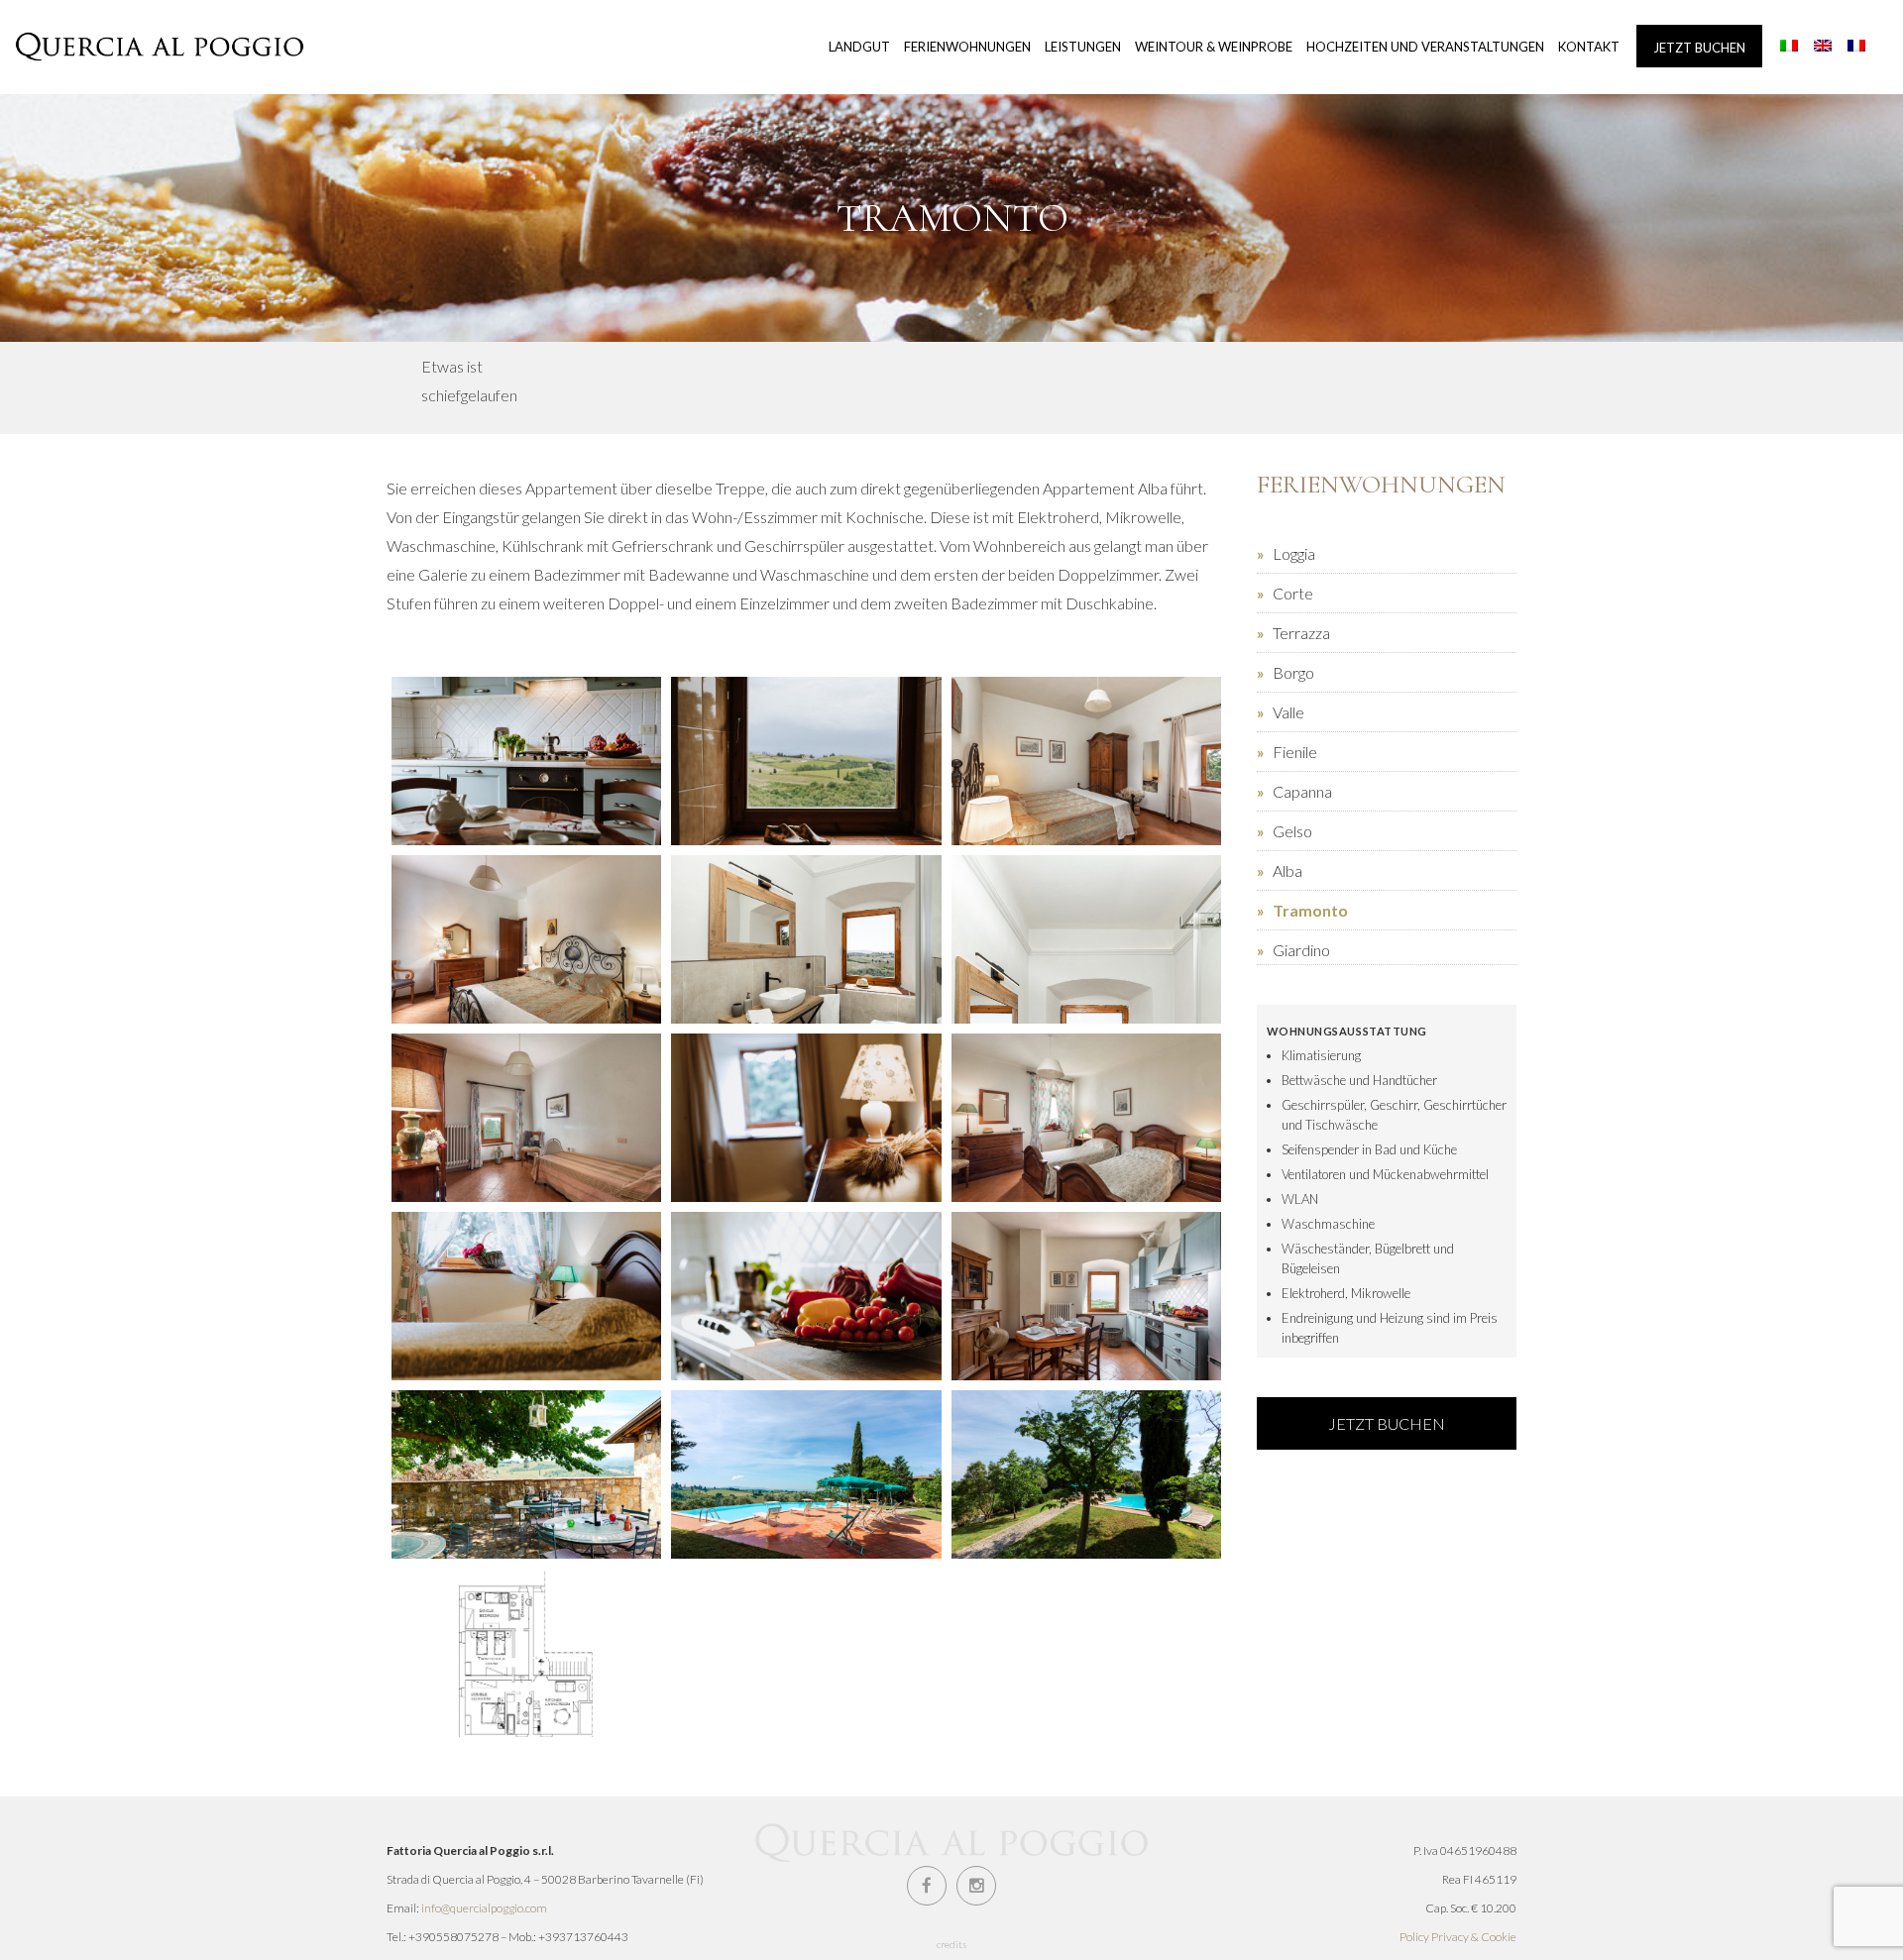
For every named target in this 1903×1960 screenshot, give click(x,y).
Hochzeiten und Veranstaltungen (1425, 47)
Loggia (1294, 553)
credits (952, 1944)
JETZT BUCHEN (1387, 1423)
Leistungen (1083, 47)
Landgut (859, 47)
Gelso (1292, 831)
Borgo (1293, 672)
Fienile (1295, 752)
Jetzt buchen (1699, 48)
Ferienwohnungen (967, 47)
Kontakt (1589, 47)
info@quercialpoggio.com (484, 1908)
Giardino (1301, 950)
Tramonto (1310, 910)
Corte (1293, 593)
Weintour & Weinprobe (1214, 47)
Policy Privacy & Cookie (1458, 1937)
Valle (1288, 712)
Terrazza (1301, 633)
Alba (1287, 871)
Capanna (1302, 791)
